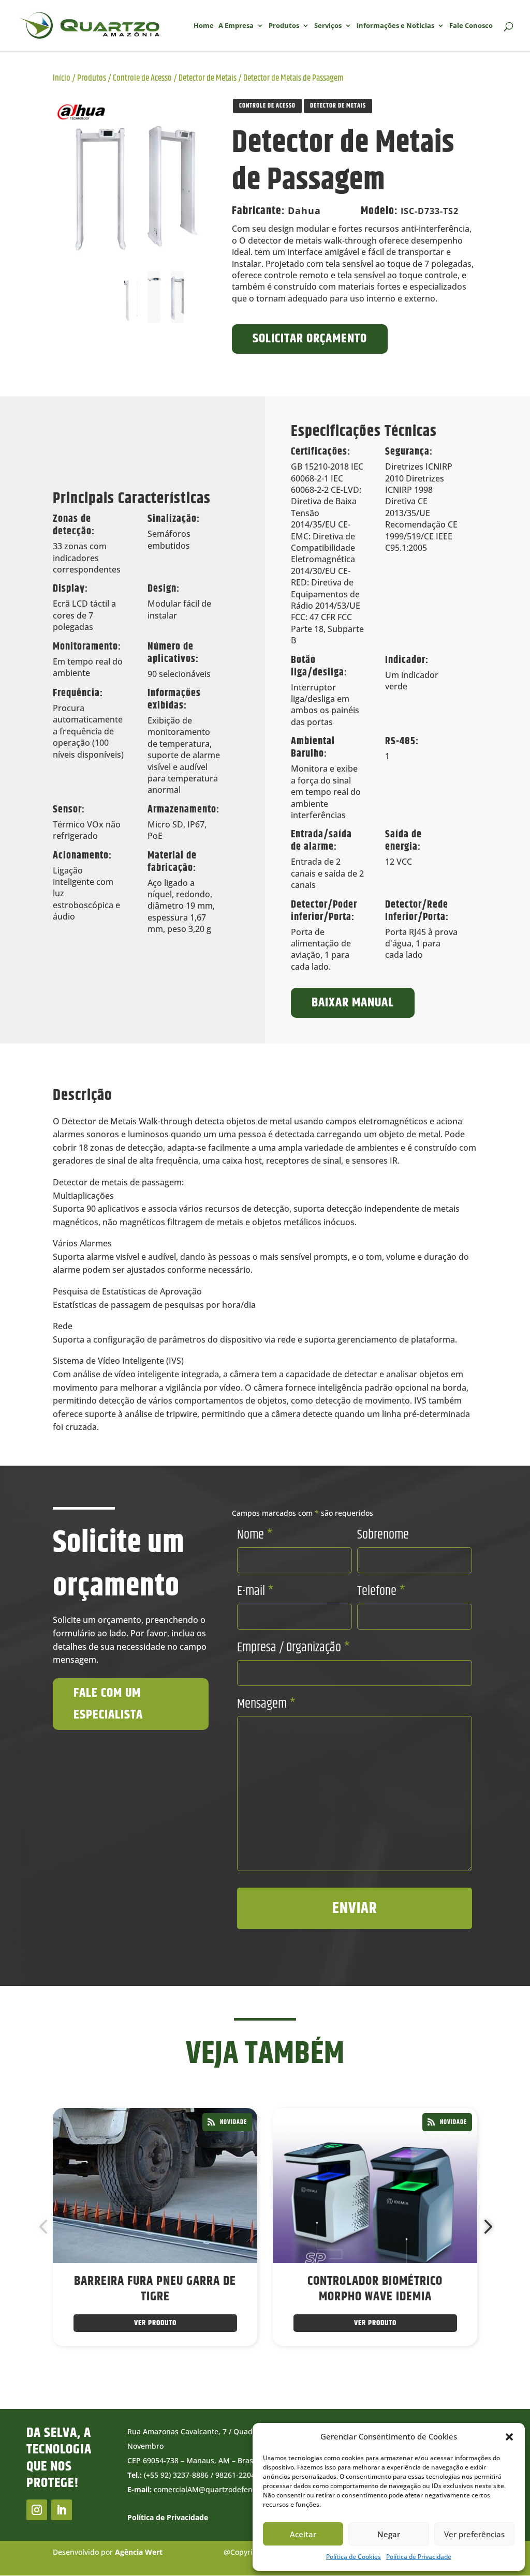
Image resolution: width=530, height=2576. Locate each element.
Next (485, 2227)
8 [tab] (315, 2375)
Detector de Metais (208, 78)
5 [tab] (269, 2375)
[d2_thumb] (131, 178)
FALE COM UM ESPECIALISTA (108, 1704)
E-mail (255, 1591)
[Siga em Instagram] (37, 2510)
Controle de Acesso (142, 78)
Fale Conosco (471, 26)
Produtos (284, 26)
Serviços (328, 26)
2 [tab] (222, 2375)
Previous (45, 2227)
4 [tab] (253, 2375)
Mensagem (266, 1704)
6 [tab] (284, 2375)
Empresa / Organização (293, 1648)
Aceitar (303, 2534)
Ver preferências (474, 2534)
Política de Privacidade (419, 2557)
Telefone (381, 1591)
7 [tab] (300, 2375)
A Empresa (236, 26)
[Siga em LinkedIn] (62, 2510)
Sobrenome (383, 1535)
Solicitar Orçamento (310, 339)
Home (204, 26)
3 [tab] (238, 2375)
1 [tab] (207, 2375)
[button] (509, 2437)
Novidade (233, 2122)
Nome (255, 1535)
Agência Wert (139, 2552)
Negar (389, 2534)
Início (62, 78)
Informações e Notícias (395, 26)
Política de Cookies (354, 2557)
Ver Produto (155, 2323)
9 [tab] (331, 2375)
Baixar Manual (353, 1003)
